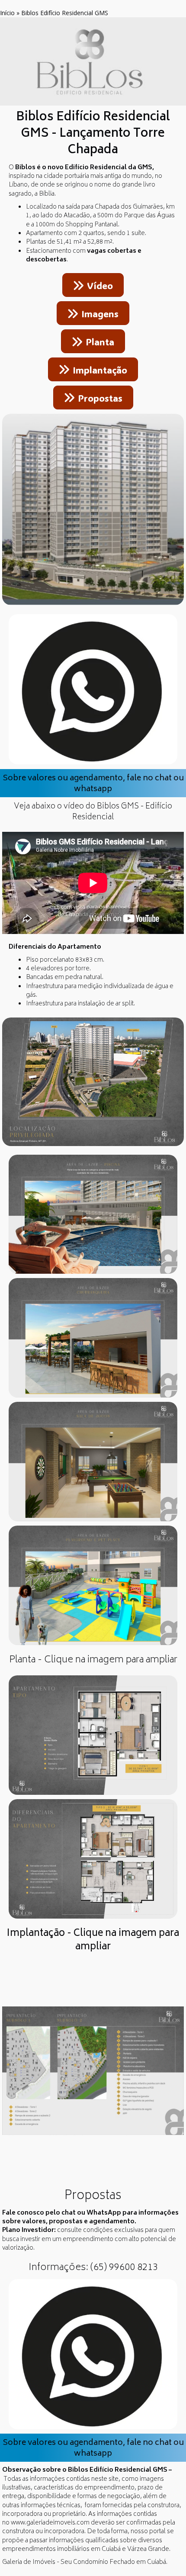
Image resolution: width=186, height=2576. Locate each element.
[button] (24, 2083)
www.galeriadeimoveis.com (50, 2523)
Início (7, 13)
